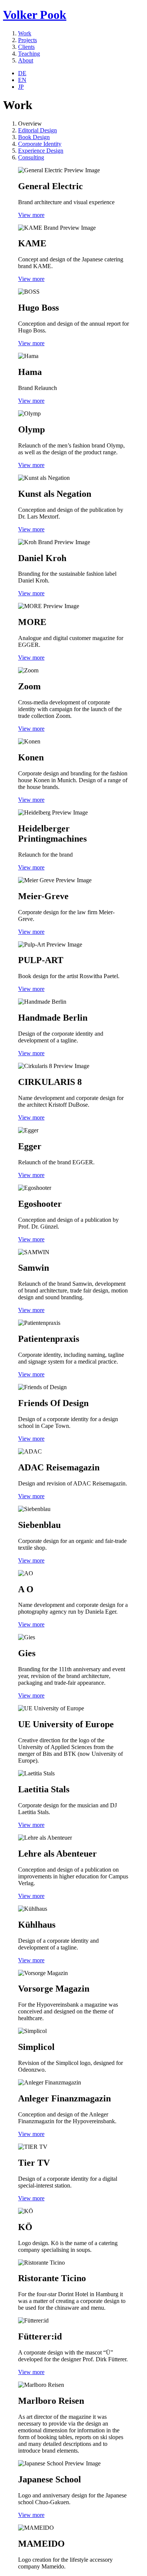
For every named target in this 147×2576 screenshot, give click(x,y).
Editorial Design (38, 130)
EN (22, 80)
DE (22, 73)
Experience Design (41, 151)
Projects (28, 40)
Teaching (29, 54)
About (26, 60)
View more (31, 215)
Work (25, 33)
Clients (26, 47)
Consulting (31, 157)
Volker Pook (35, 15)
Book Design (34, 137)
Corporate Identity (40, 144)
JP (21, 87)
